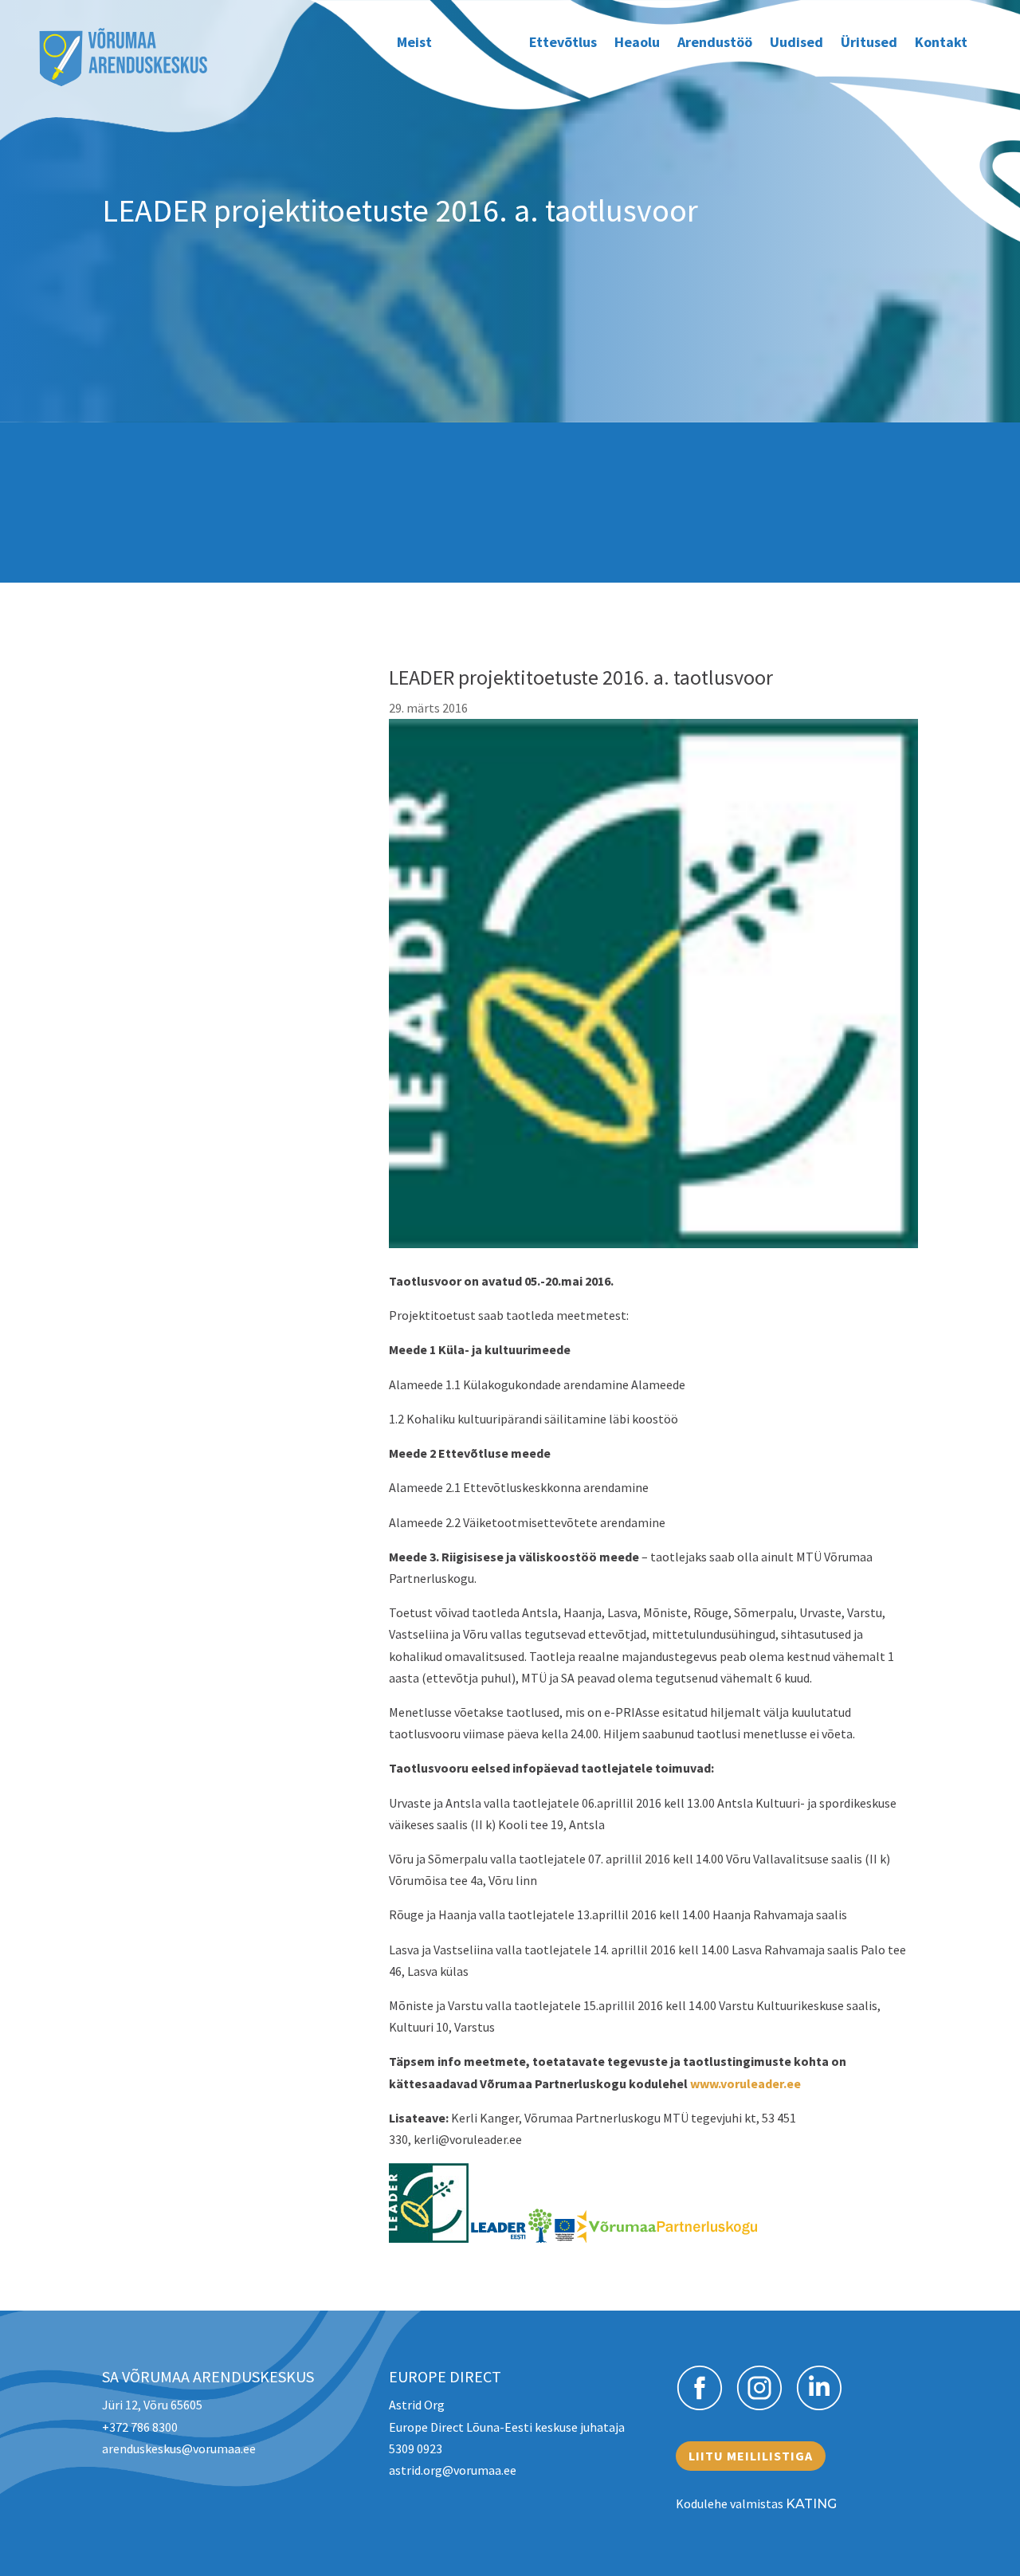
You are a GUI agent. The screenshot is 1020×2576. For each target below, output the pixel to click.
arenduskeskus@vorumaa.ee (179, 2448)
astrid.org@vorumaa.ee (453, 2470)
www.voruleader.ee (745, 2083)
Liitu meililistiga (751, 2456)
